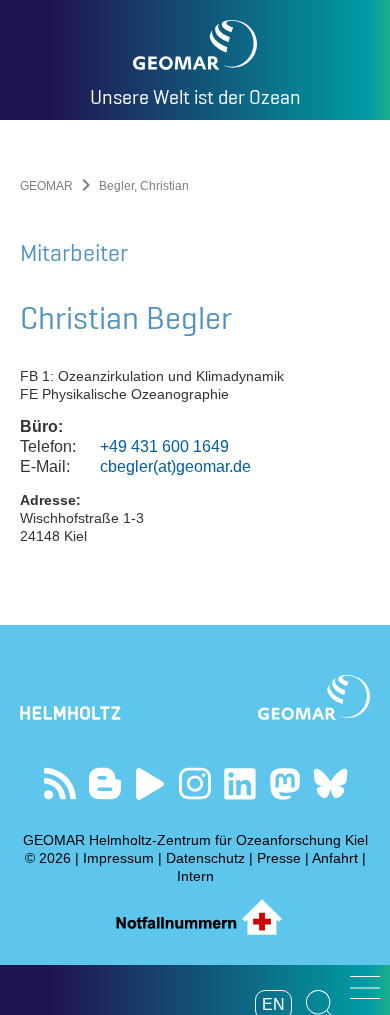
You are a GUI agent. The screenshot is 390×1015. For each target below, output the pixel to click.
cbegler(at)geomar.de (175, 466)
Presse (279, 858)
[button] (365, 987)
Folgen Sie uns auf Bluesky (330, 783)
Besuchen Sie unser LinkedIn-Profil (240, 783)
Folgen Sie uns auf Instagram (195, 783)
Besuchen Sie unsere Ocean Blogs (105, 783)
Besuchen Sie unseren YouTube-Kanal (150, 783)
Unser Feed (60, 783)
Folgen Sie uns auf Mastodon (285, 783)
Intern (195, 876)
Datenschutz (205, 858)
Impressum (118, 858)
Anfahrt (335, 858)
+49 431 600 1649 (164, 446)
